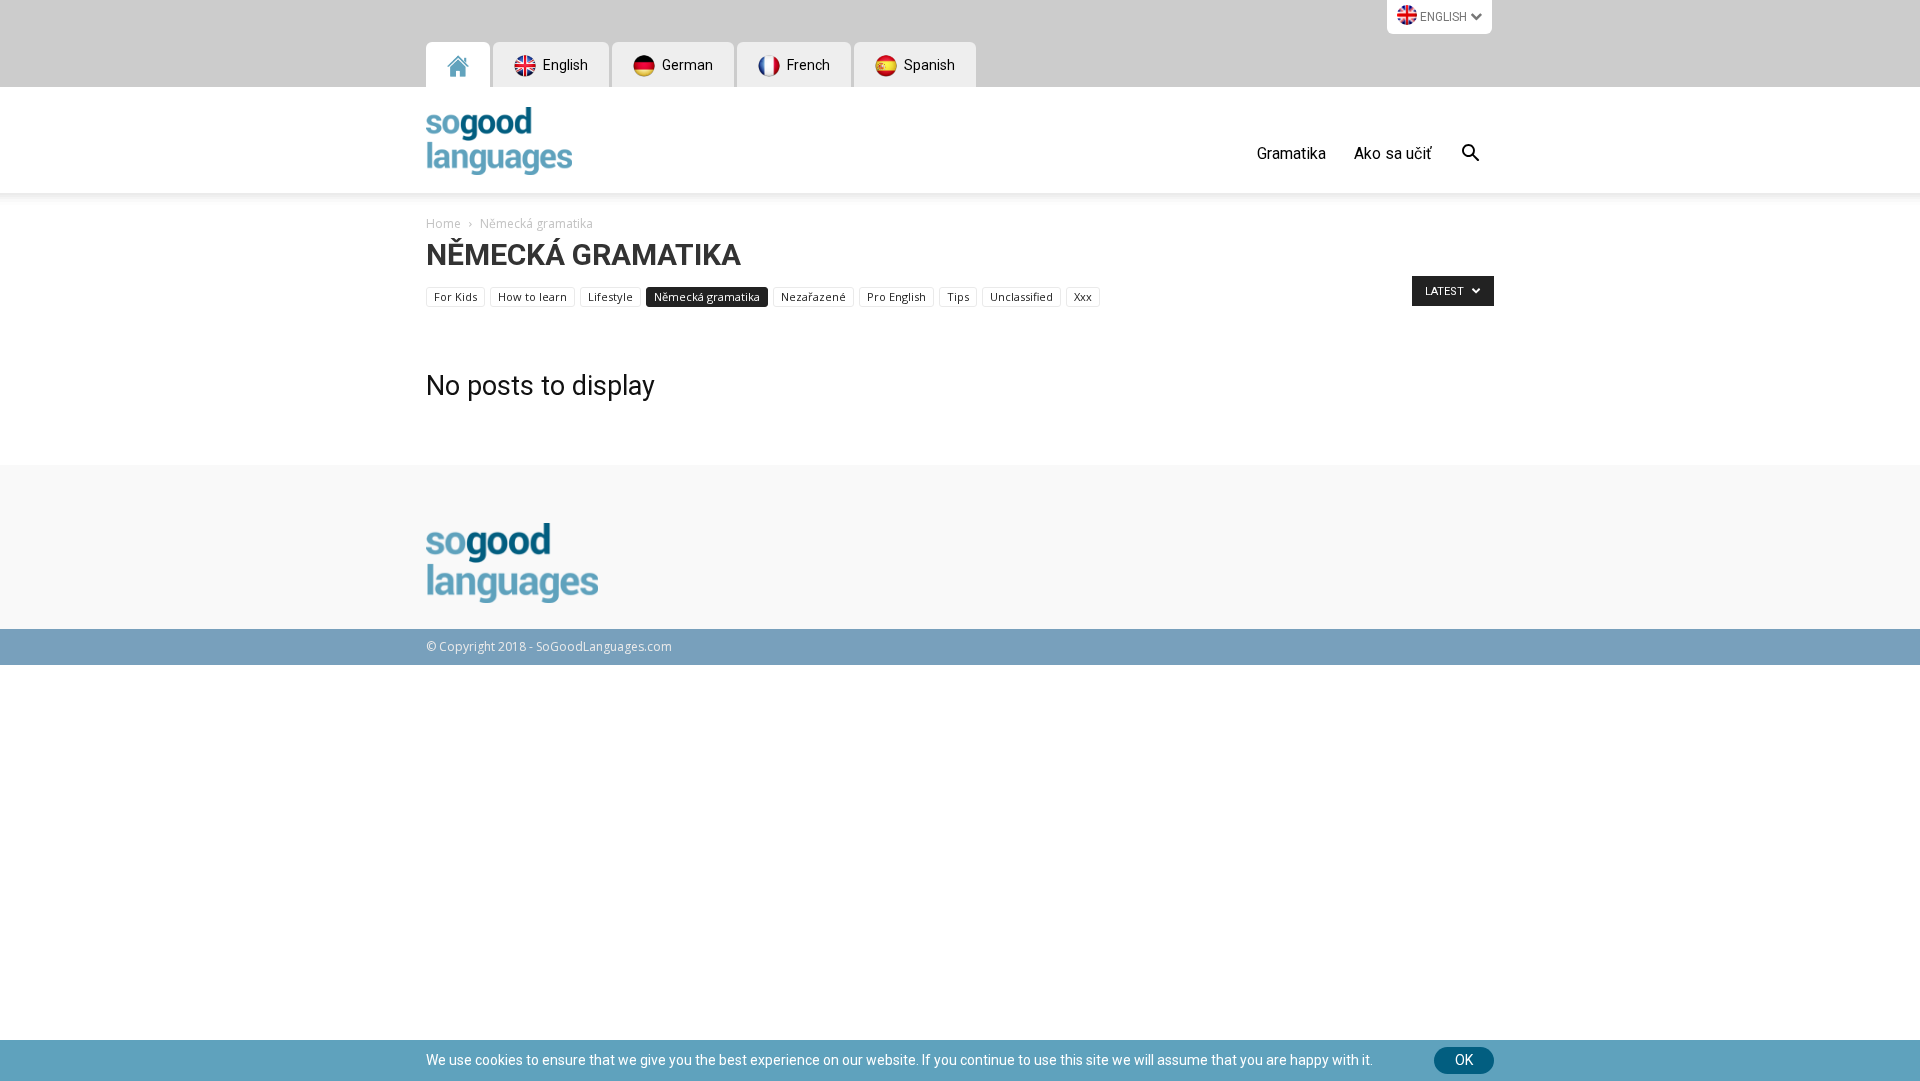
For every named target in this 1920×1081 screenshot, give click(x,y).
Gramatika (1291, 153)
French (807, 65)
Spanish (928, 65)
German (686, 65)
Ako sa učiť (1393, 153)
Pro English (896, 296)
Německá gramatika (707, 296)
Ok (1464, 1060)
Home (443, 223)
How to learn (532, 296)
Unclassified (1021, 296)
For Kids (455, 296)
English (1443, 17)
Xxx (1083, 296)
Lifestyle (610, 296)
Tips (958, 296)
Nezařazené (813, 296)
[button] (1470, 156)
